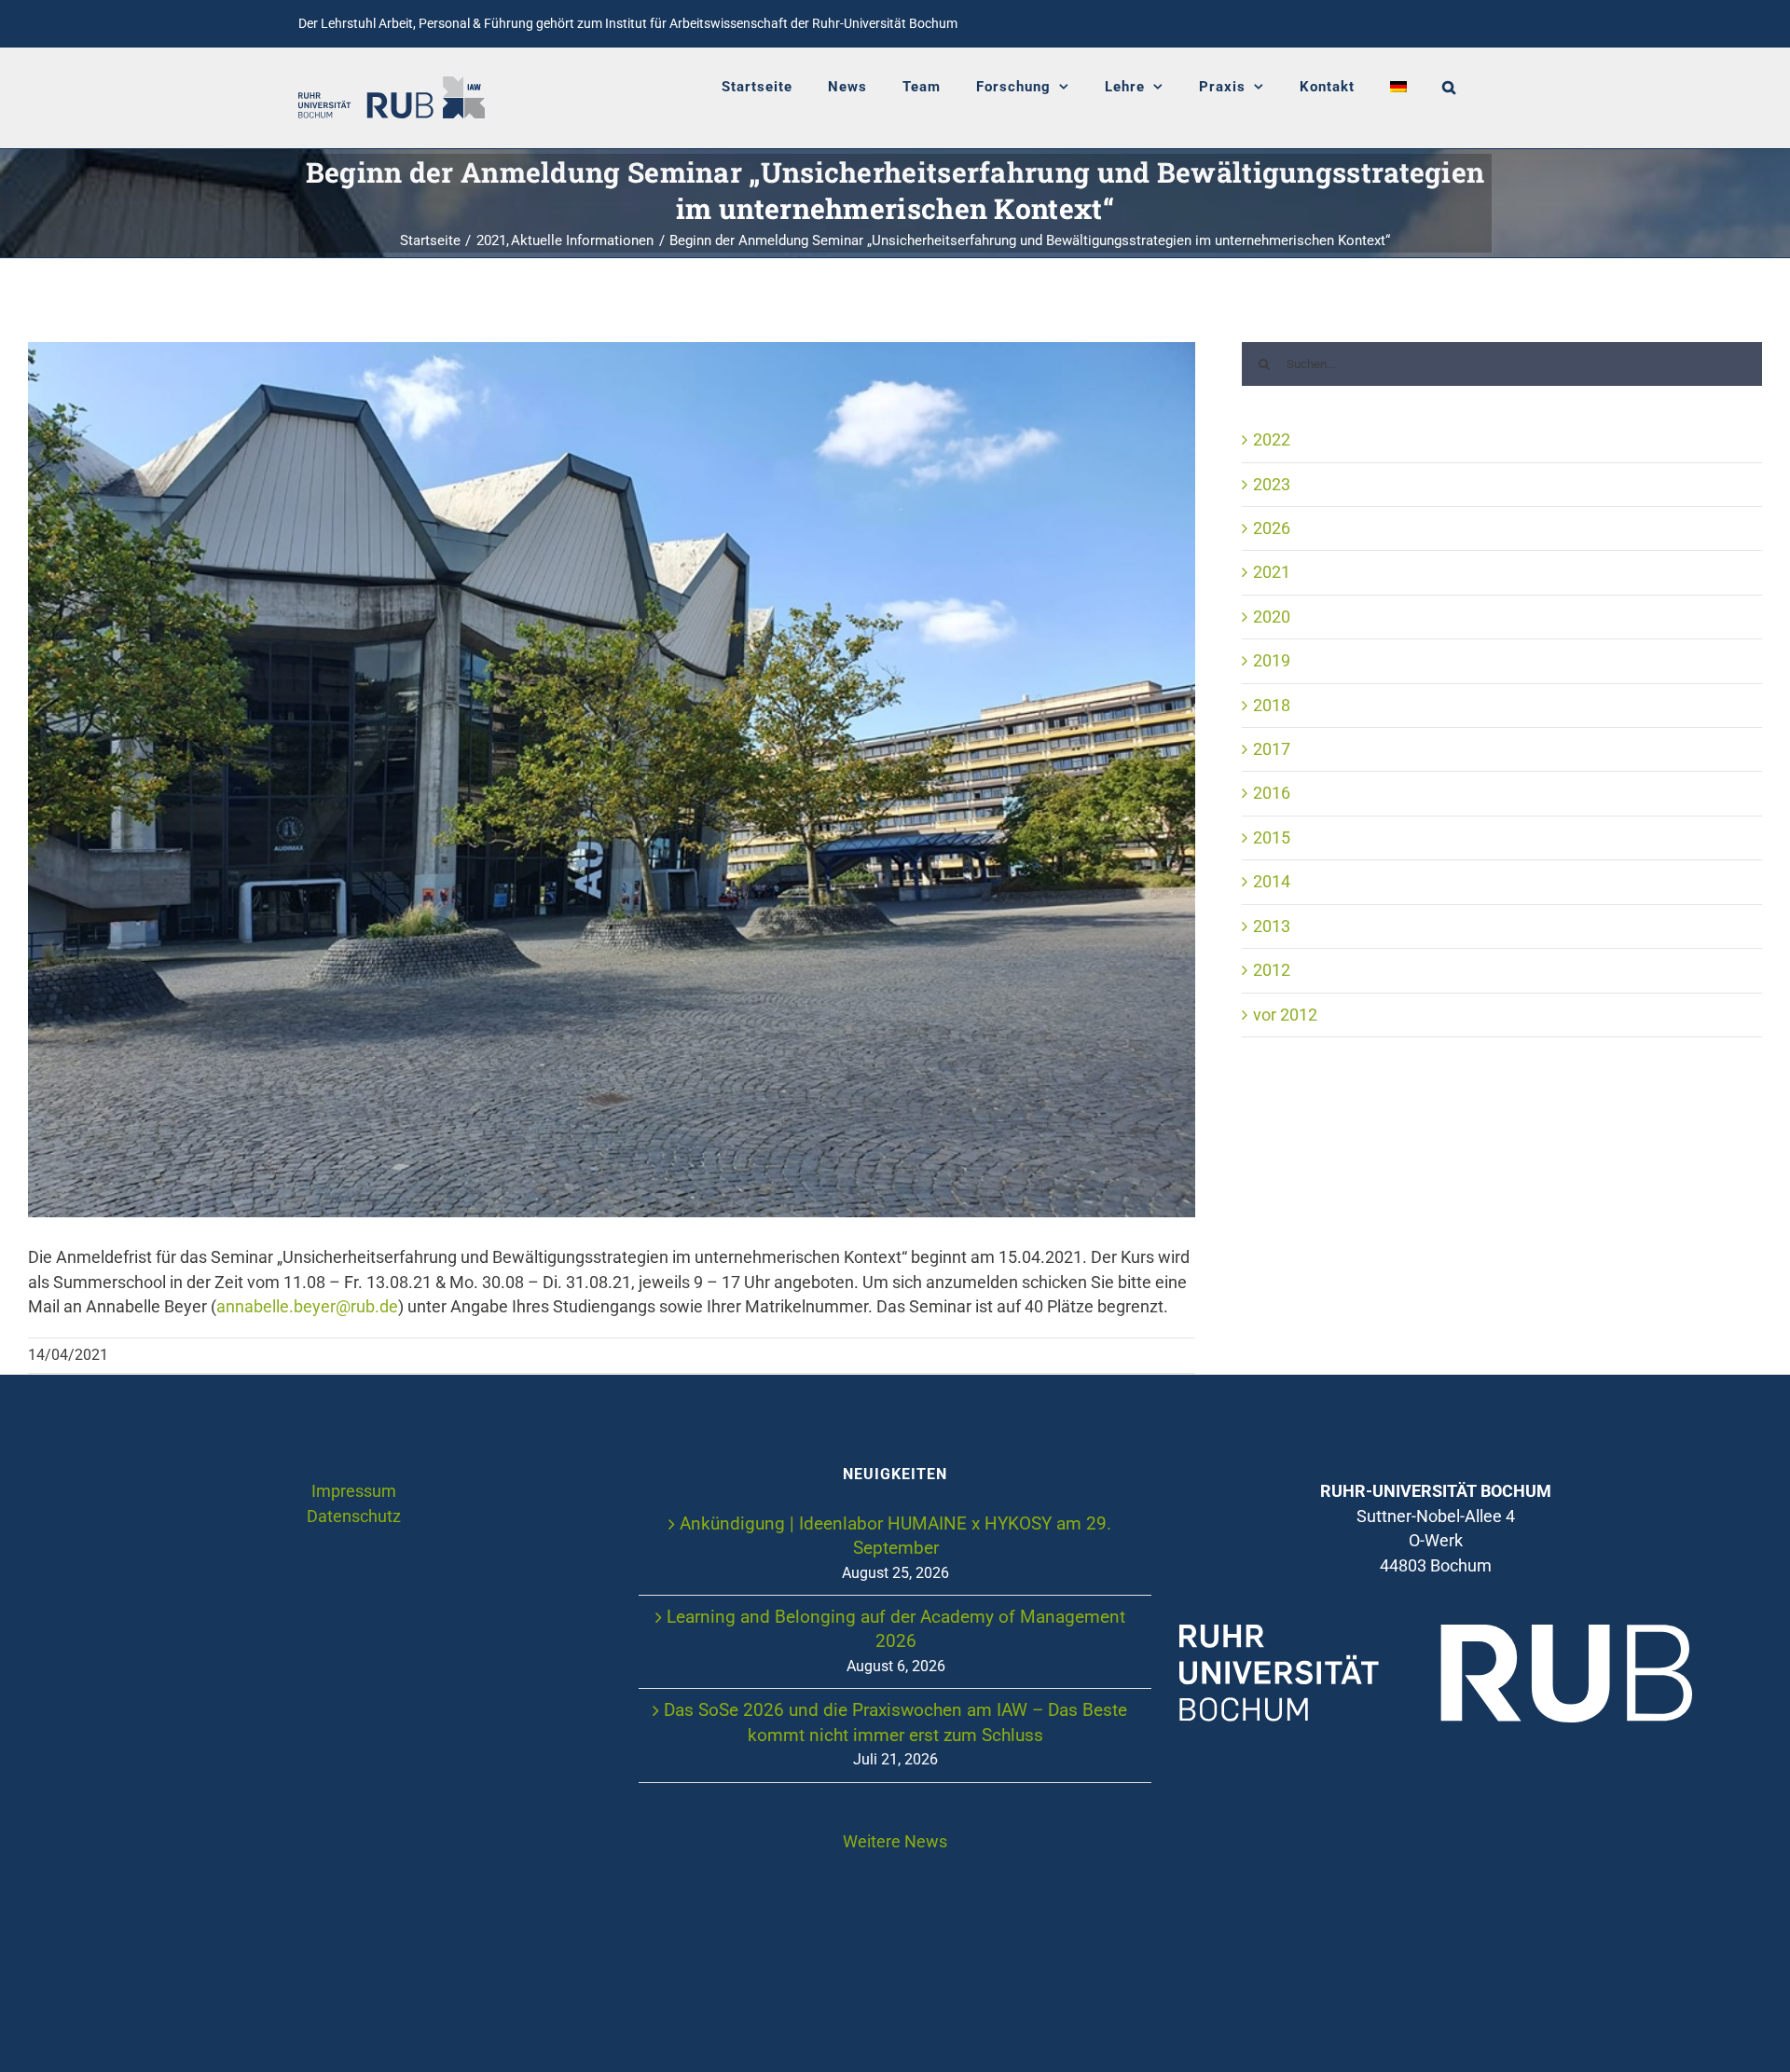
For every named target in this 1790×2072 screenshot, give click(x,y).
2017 (1272, 749)
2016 (1272, 793)
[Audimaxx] (612, 780)
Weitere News (895, 1842)
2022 (1272, 440)
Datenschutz (354, 1516)
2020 (1272, 617)
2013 (1272, 926)
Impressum (354, 1491)
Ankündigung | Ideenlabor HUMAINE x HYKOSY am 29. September (895, 1536)
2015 (1272, 838)
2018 (1272, 706)
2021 (1272, 572)
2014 (1272, 882)
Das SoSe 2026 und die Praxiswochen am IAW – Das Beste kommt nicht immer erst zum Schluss (895, 1722)
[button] (1449, 87)
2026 (1272, 528)
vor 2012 (1285, 1015)
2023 (1272, 485)
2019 (1272, 661)
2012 (1272, 970)
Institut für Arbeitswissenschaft (696, 23)
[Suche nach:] (1502, 363)
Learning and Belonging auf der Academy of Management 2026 (896, 1629)
